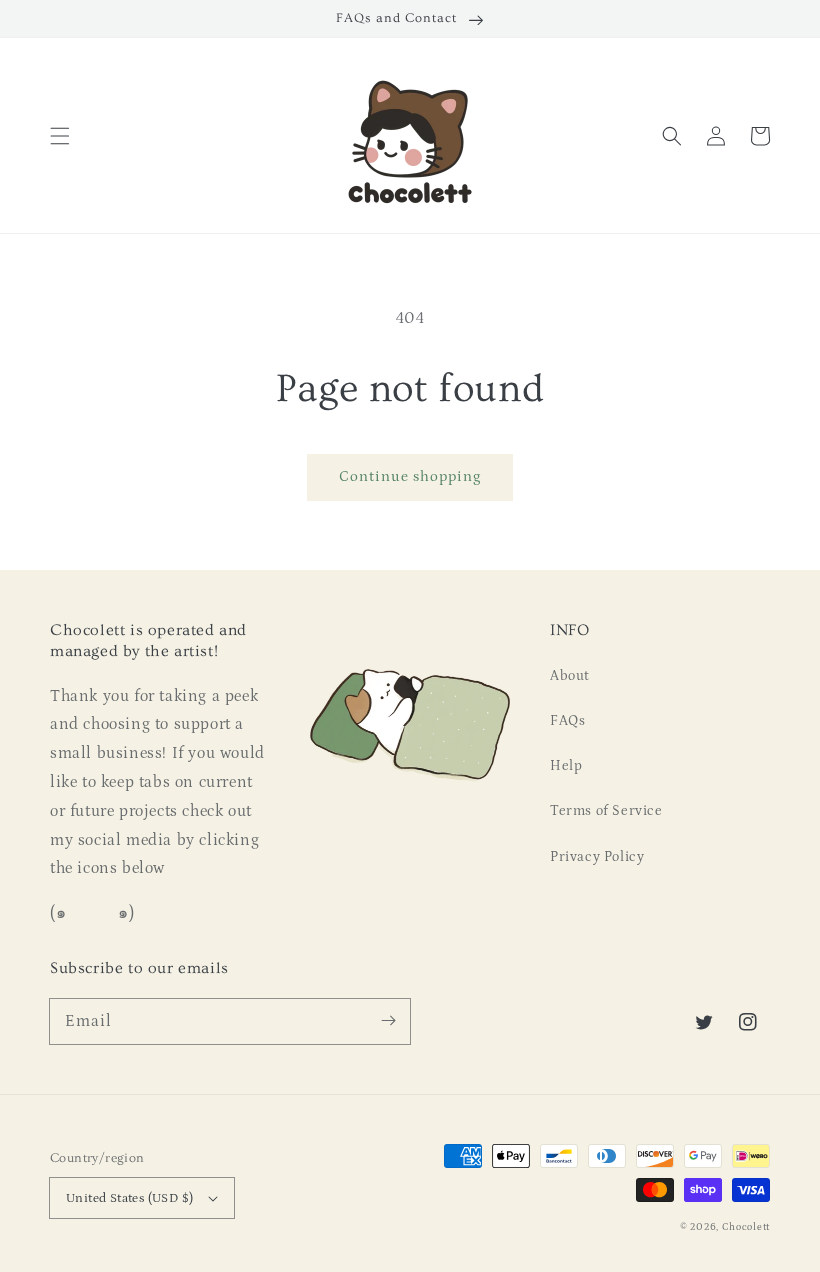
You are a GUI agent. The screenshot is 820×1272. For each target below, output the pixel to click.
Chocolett (746, 1227)
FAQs (567, 721)
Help (566, 766)
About (570, 676)
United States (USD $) (129, 1198)
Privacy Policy (597, 857)
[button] (60, 136)
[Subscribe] (388, 1021)
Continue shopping (410, 476)
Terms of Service (606, 811)
